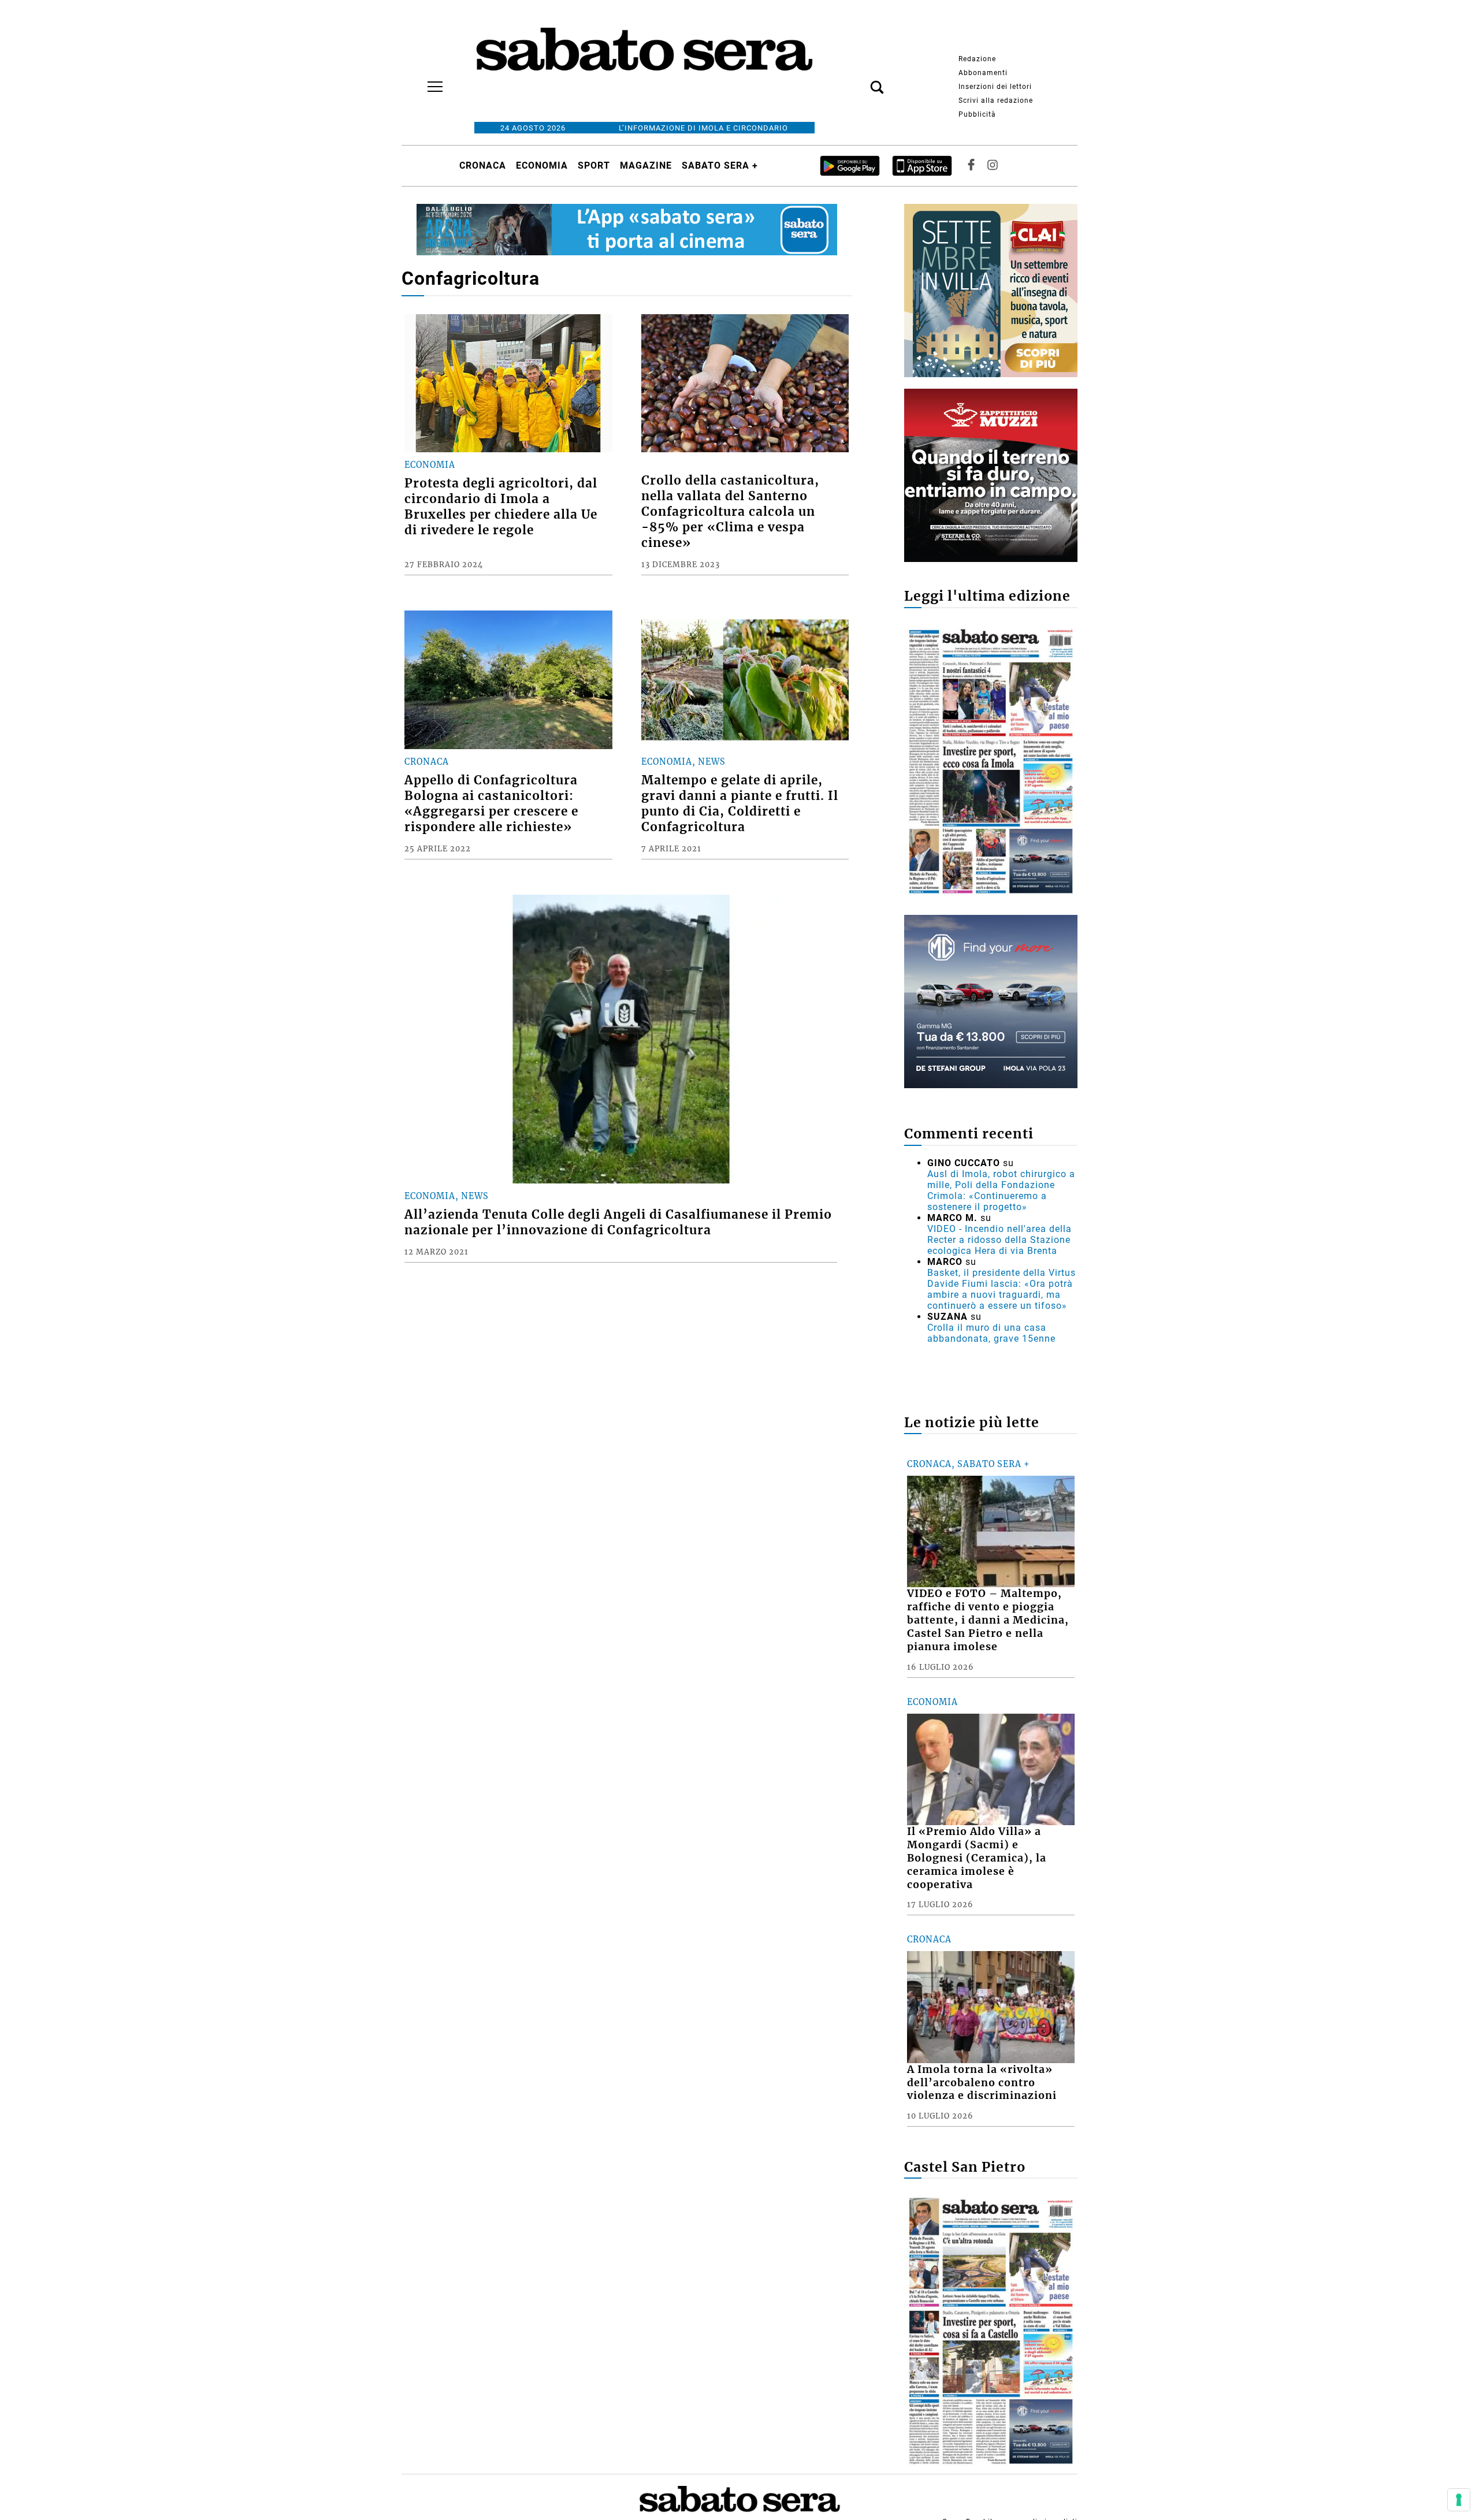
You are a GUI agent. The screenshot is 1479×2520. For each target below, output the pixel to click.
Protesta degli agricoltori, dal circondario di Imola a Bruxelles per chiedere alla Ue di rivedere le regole (501, 507)
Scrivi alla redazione (996, 100)
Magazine (646, 165)
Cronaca (483, 165)
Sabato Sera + (720, 165)
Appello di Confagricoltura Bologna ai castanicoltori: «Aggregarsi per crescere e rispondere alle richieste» (491, 804)
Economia (542, 165)
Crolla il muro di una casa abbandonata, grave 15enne (991, 1333)
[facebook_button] (971, 165)
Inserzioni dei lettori (995, 87)
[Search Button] (860, 81)
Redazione (977, 59)
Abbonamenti (983, 73)
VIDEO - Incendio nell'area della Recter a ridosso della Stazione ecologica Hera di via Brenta (999, 1240)
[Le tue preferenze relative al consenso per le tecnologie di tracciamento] (1459, 2500)
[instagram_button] (993, 165)
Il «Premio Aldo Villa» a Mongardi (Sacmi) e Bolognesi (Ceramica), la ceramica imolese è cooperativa (977, 1858)
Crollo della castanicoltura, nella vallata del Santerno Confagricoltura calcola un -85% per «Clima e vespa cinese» (730, 512)
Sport (594, 165)
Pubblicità (977, 114)
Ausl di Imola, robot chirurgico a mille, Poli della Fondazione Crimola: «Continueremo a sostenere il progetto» (1001, 1190)
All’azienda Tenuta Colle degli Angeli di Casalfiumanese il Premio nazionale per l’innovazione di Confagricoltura (618, 1222)
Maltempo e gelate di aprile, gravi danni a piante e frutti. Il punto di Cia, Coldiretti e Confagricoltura (740, 804)
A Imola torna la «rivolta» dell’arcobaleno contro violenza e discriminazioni (982, 2083)
